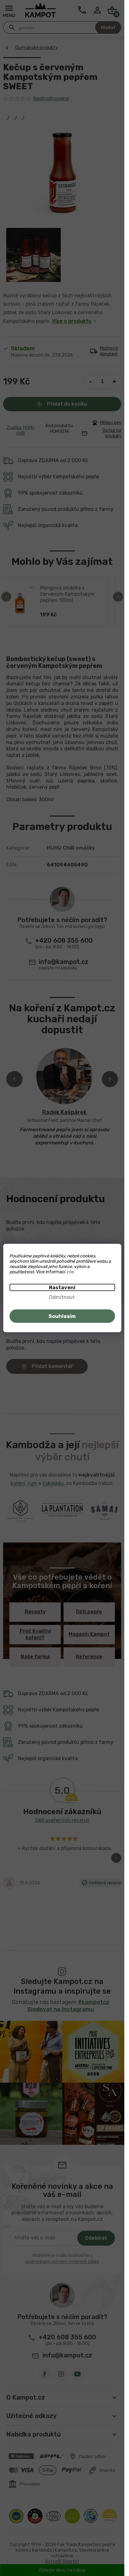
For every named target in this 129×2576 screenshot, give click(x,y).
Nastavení (62, 1288)
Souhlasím (62, 1316)
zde (70, 1272)
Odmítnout (62, 1297)
